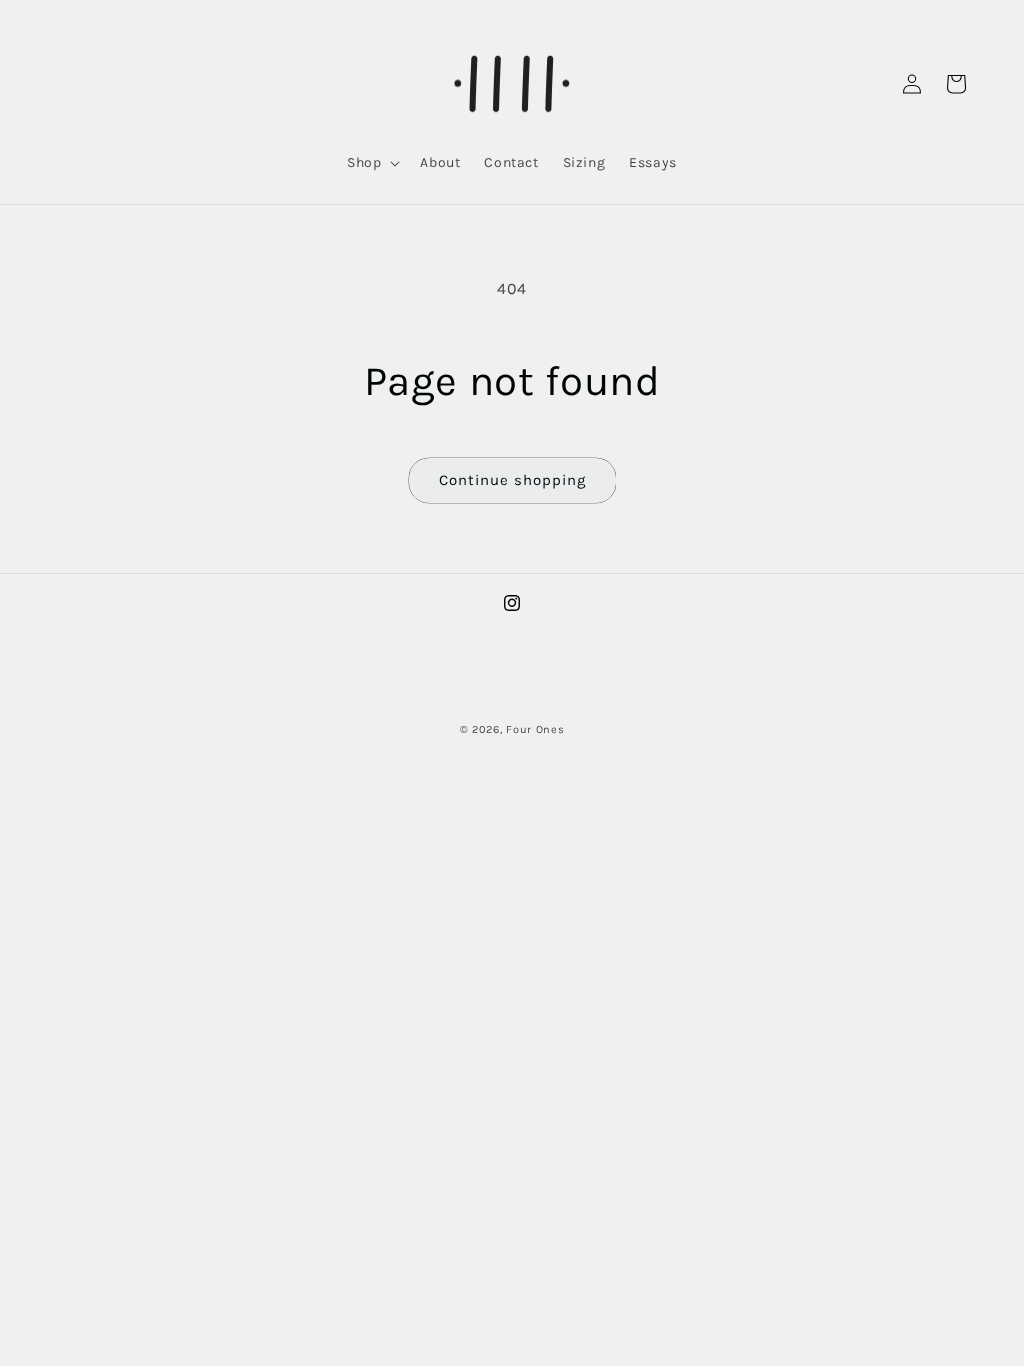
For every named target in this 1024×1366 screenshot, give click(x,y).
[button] (371, 163)
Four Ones (535, 729)
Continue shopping (512, 480)
